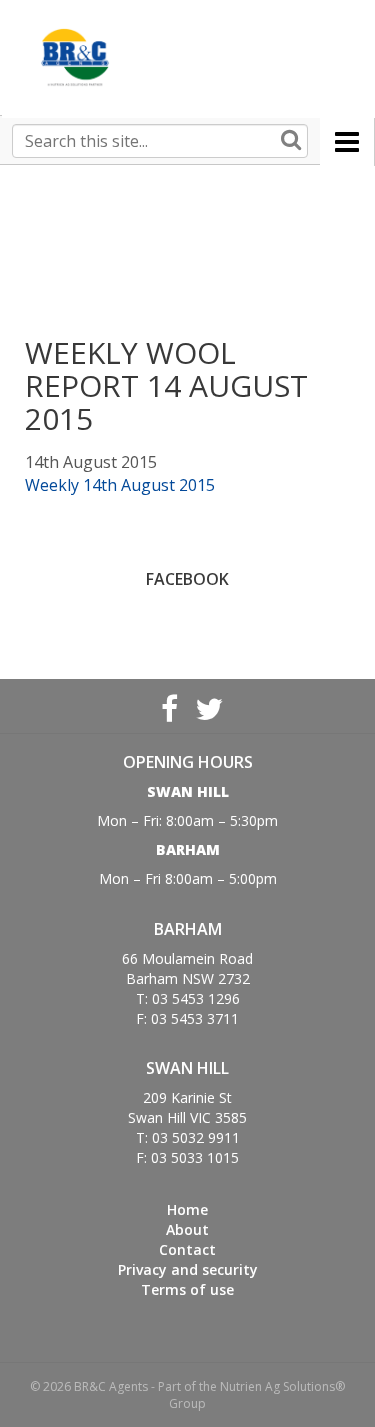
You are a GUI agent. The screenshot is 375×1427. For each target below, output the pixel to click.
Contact (187, 1249)
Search (291, 141)
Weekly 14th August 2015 (120, 485)
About (187, 1229)
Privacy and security (188, 1269)
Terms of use (187, 1289)
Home (187, 1209)
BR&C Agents (75, 57)
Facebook (169, 706)
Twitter (207, 706)
